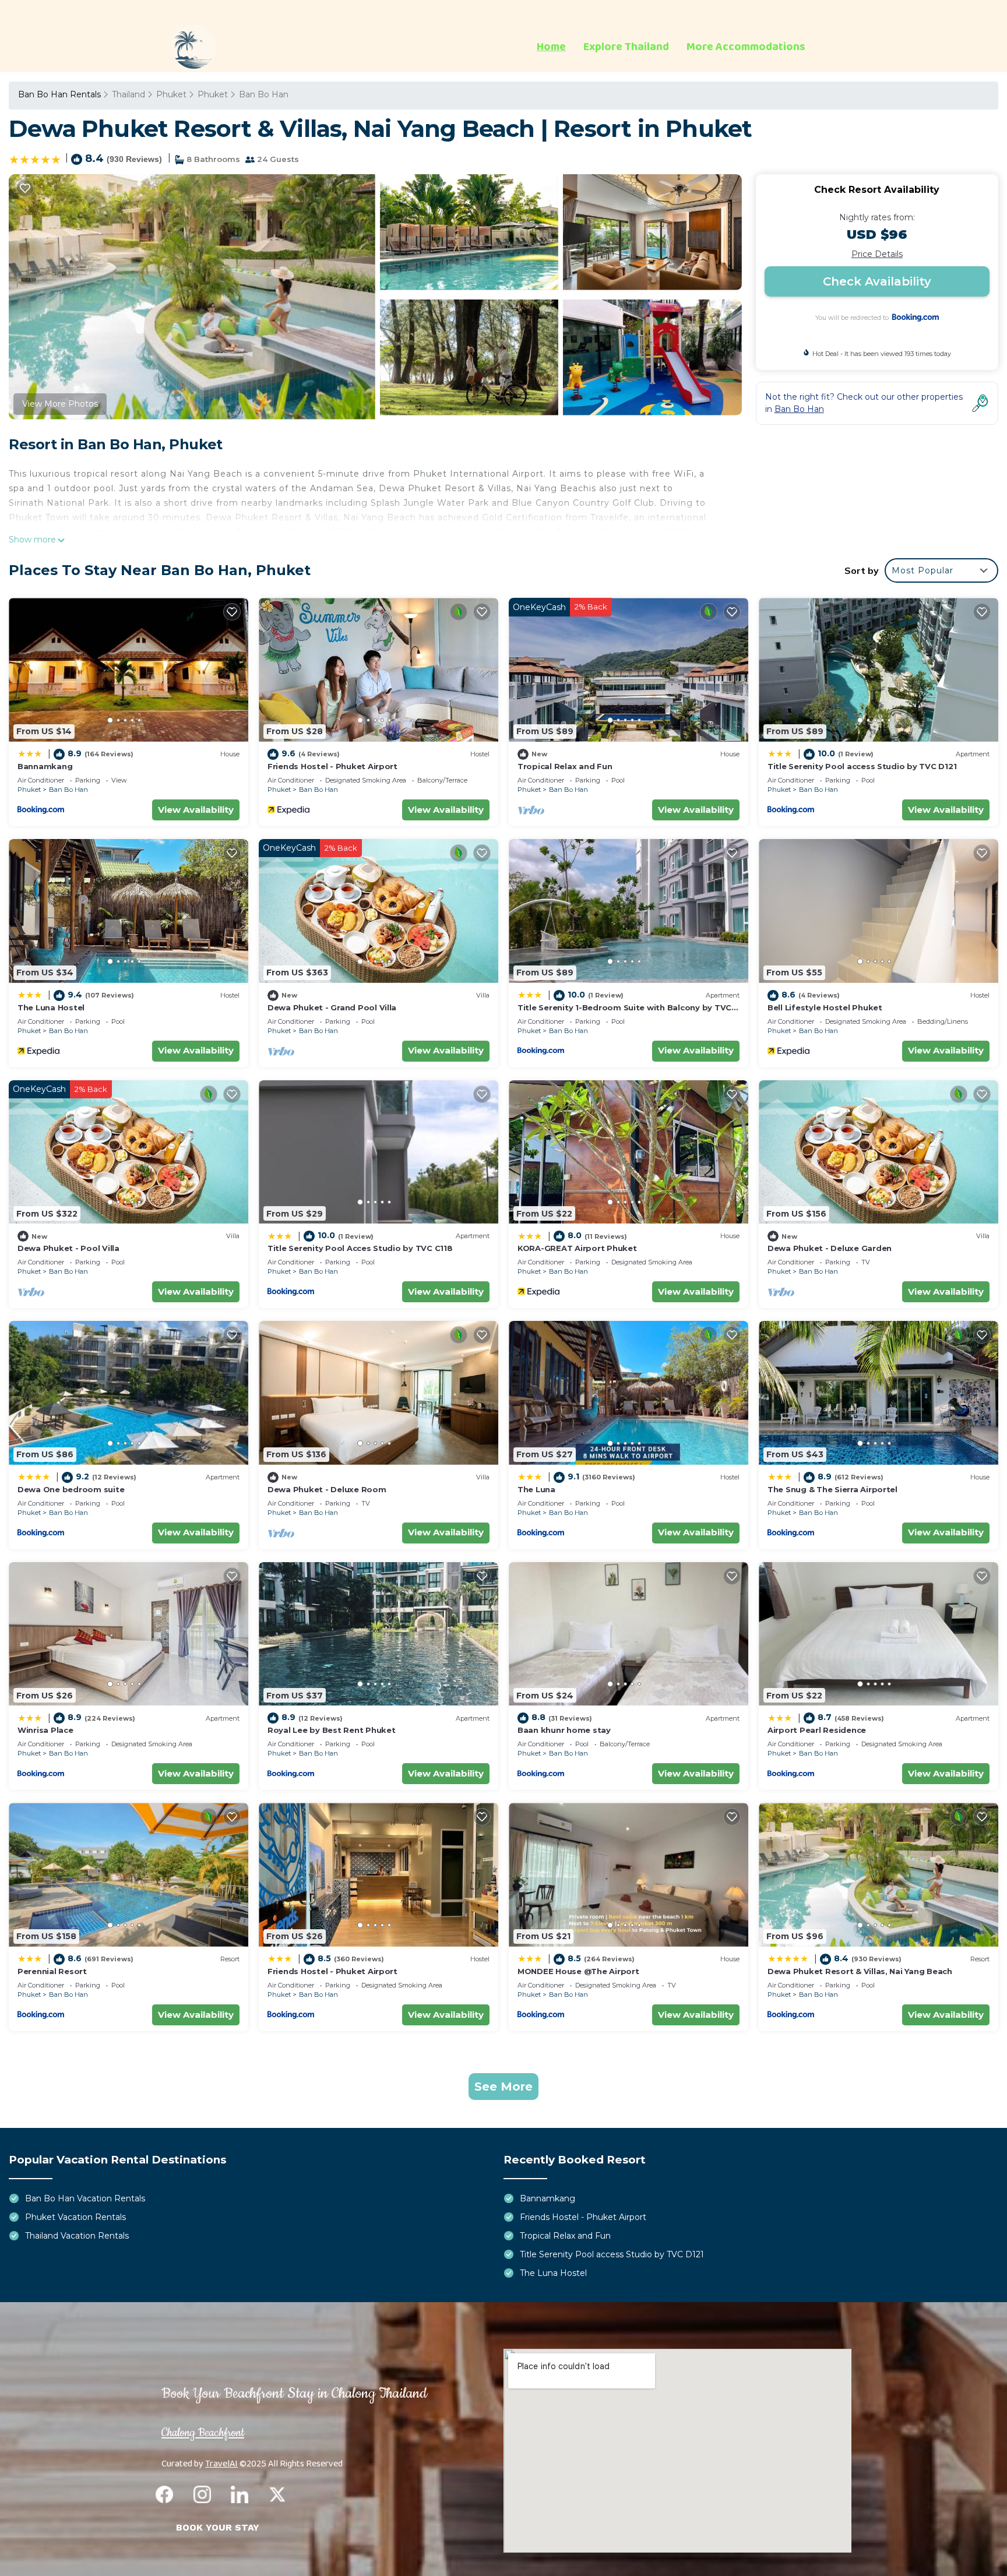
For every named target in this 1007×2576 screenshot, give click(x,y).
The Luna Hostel (51, 1007)
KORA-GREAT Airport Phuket (577, 1248)
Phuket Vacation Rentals (75, 2217)
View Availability (196, 810)
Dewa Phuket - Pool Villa (68, 1248)
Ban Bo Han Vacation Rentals (85, 2198)
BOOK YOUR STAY (218, 2527)
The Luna (536, 1489)
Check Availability (877, 281)
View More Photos (60, 404)
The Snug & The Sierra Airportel (832, 1489)
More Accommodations (746, 47)
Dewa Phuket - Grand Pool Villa (332, 1007)
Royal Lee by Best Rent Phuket (331, 1730)
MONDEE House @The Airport (578, 1971)
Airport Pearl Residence (817, 1730)
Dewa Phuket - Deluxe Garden (830, 1248)
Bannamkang (45, 766)
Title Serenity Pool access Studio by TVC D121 (862, 766)
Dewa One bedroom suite (71, 1489)
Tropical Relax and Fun (565, 766)
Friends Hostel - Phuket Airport (332, 766)
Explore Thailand (626, 47)
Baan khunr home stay (564, 1730)
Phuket (171, 94)
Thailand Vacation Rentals (77, 2236)
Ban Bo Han (264, 94)
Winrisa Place (45, 1730)
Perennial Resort (52, 1971)
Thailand (128, 94)
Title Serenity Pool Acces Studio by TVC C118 (360, 1248)
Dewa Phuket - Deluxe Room (327, 1489)
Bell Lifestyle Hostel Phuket (825, 1007)
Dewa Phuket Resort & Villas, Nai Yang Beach (860, 1971)
